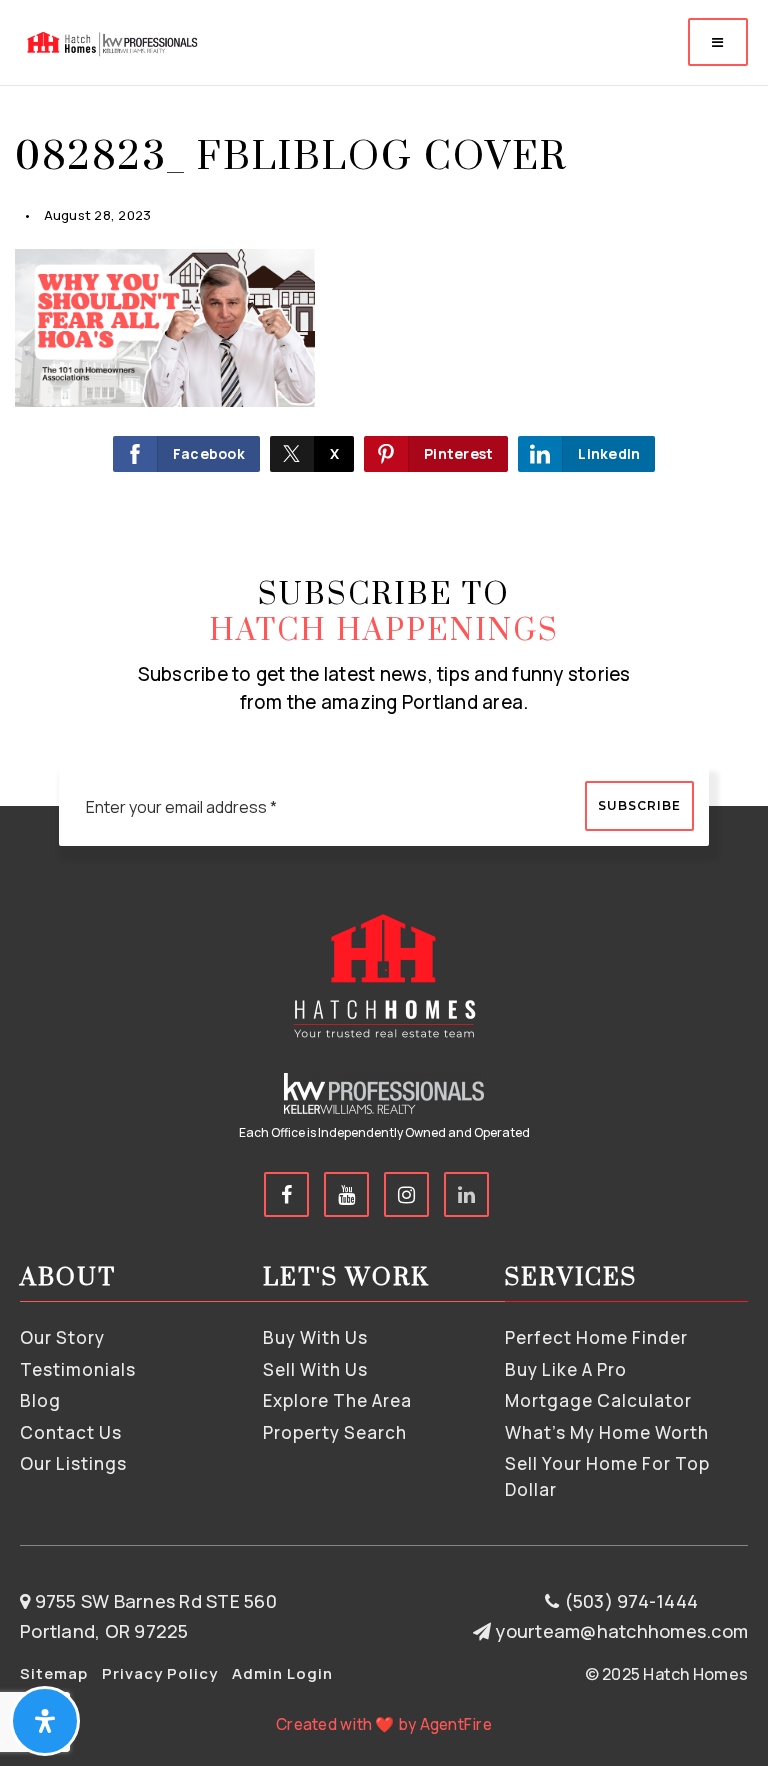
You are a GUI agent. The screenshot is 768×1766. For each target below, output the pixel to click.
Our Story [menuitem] (62, 1337)
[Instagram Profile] (406, 1194)
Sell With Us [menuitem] (315, 1369)
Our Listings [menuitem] (73, 1463)
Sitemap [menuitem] (54, 1673)
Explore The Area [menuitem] (337, 1400)
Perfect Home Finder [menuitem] (596, 1337)
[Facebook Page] (286, 1194)
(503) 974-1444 (628, 1601)
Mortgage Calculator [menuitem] (598, 1400)
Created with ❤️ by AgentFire (384, 1724)
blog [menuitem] (40, 1400)
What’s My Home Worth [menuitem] (607, 1432)
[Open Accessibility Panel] (45, 1721)
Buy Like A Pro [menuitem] (566, 1369)
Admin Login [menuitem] (282, 1673)
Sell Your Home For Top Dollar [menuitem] (607, 1476)
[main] (384, 263)
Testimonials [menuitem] (78, 1369)
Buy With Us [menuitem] (315, 1337)
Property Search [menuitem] (335, 1432)
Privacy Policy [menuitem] (160, 1673)
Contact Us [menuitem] (71, 1432)
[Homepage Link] (111, 40)
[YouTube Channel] (346, 1194)
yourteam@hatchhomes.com (621, 1631)
